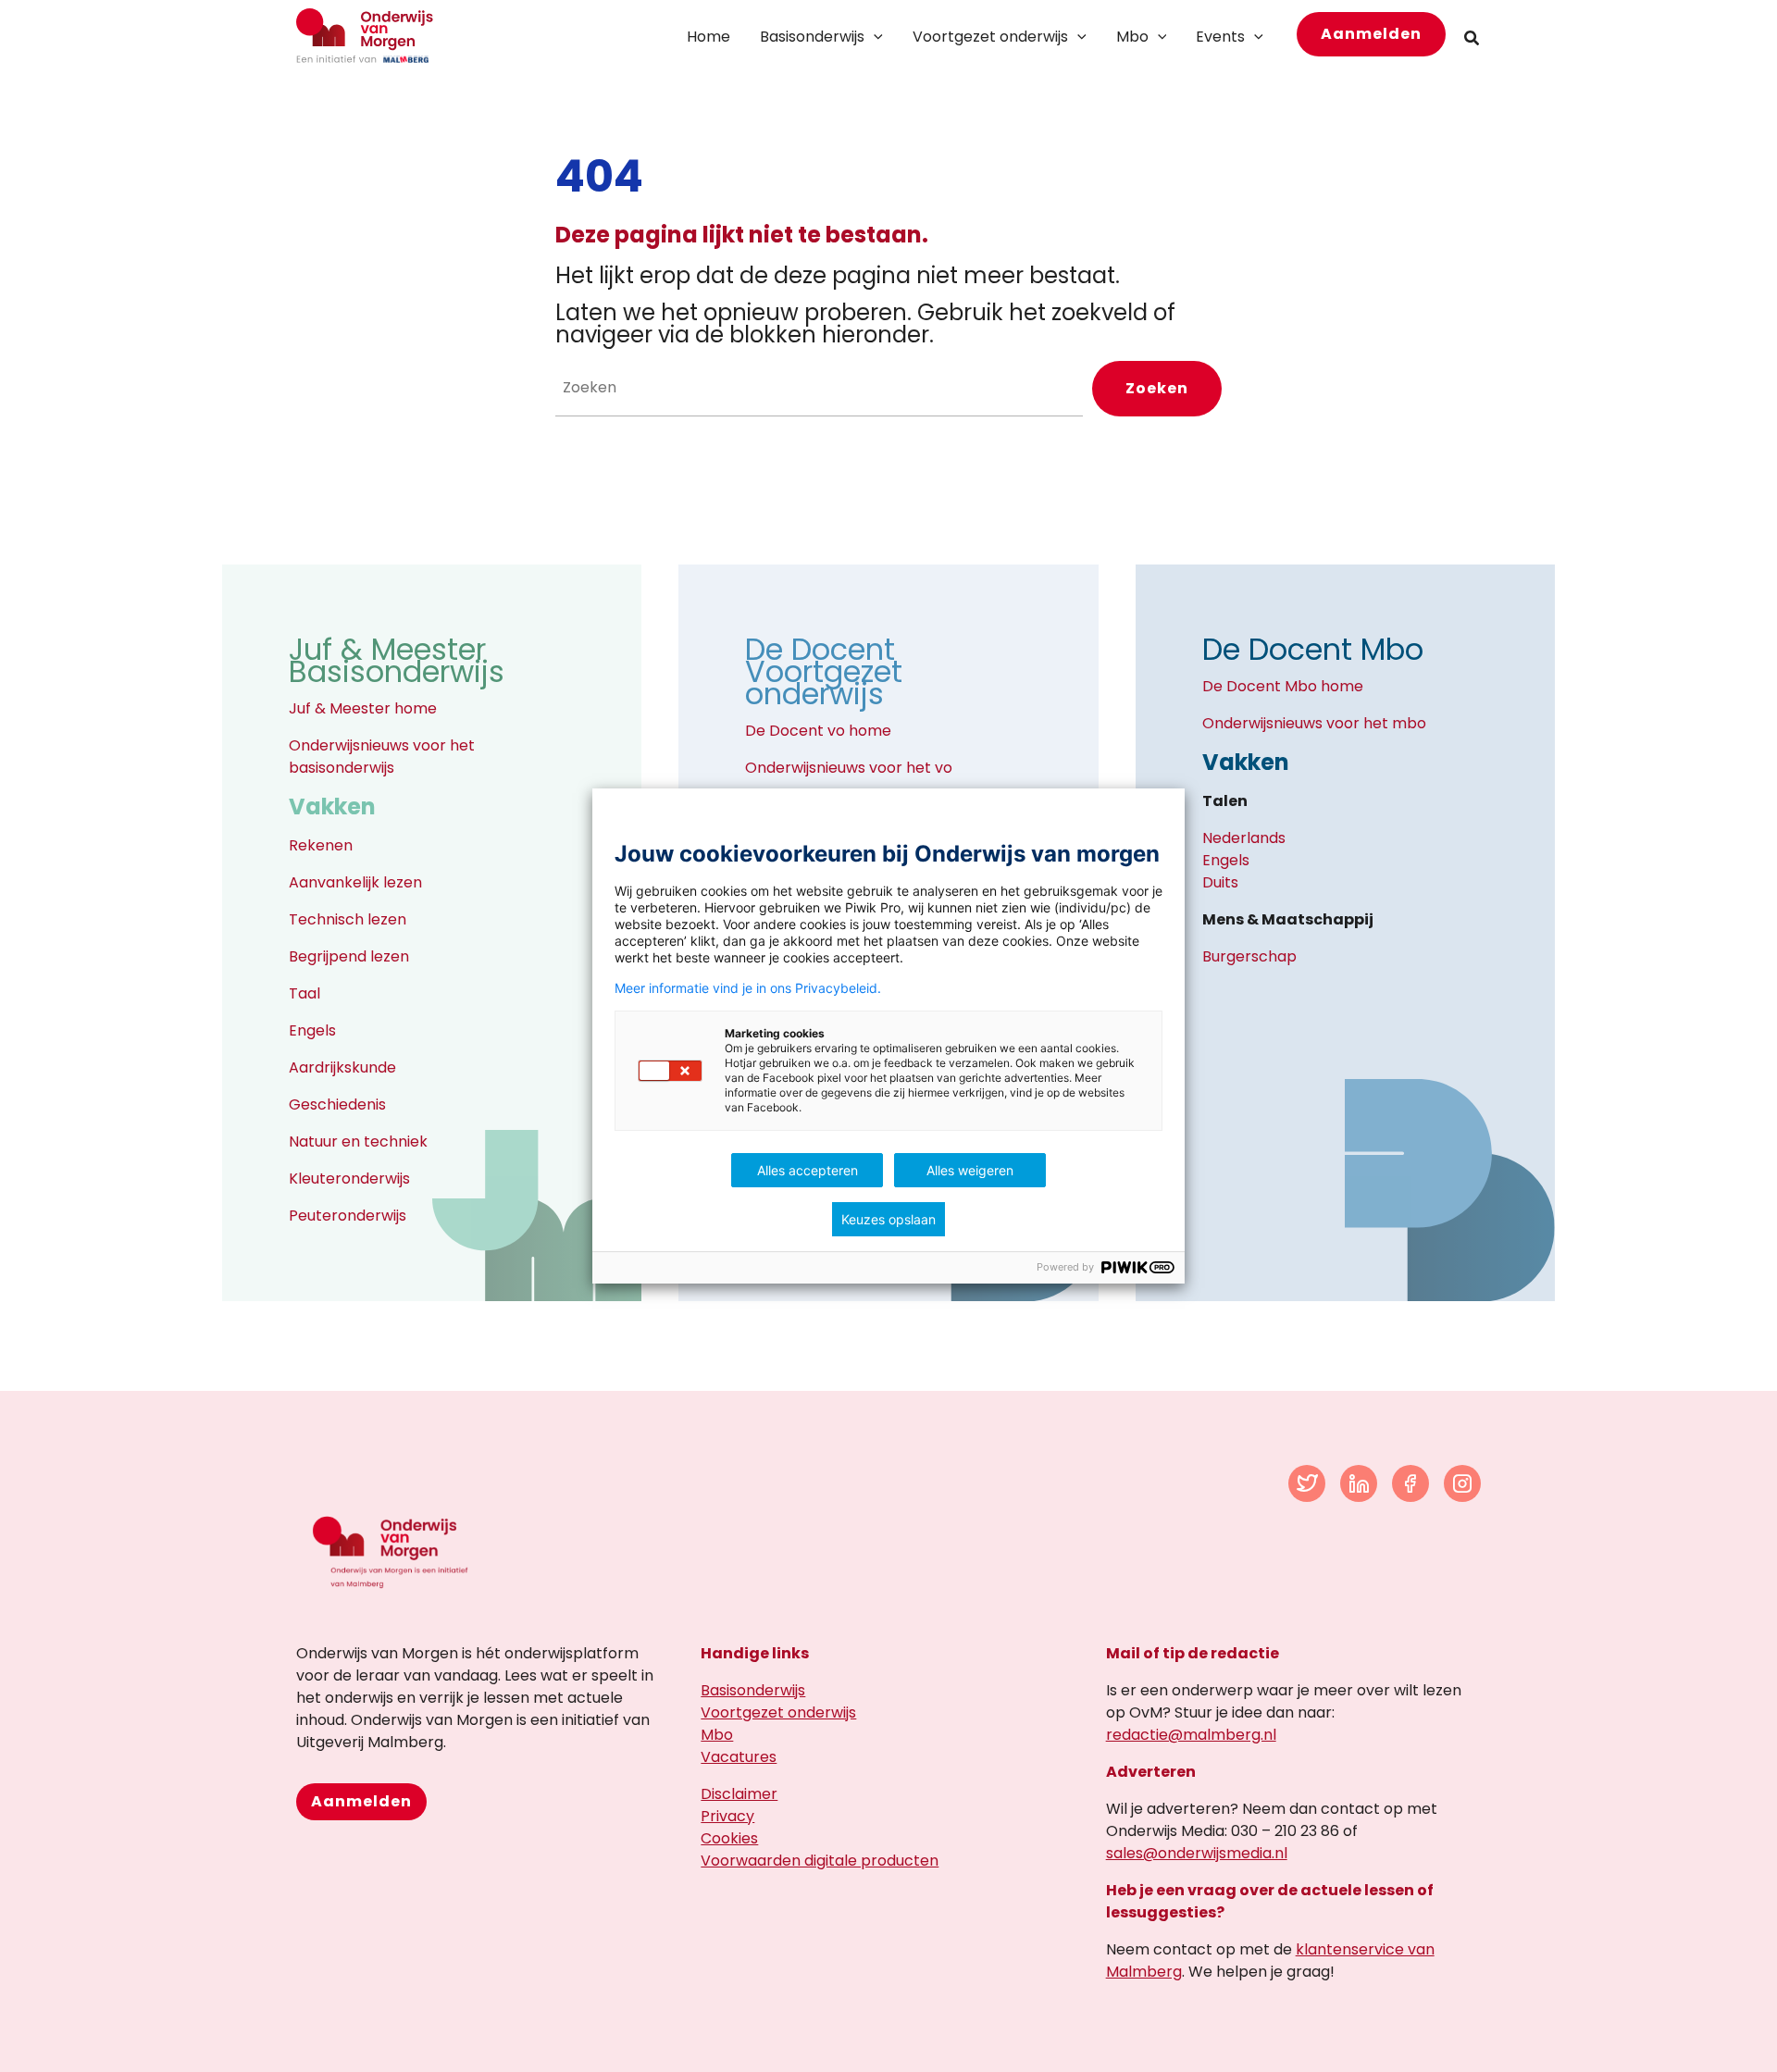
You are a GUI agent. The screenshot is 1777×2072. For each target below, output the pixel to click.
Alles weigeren (970, 1170)
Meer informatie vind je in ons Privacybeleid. (748, 988)
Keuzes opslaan (888, 1219)
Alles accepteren (808, 1170)
